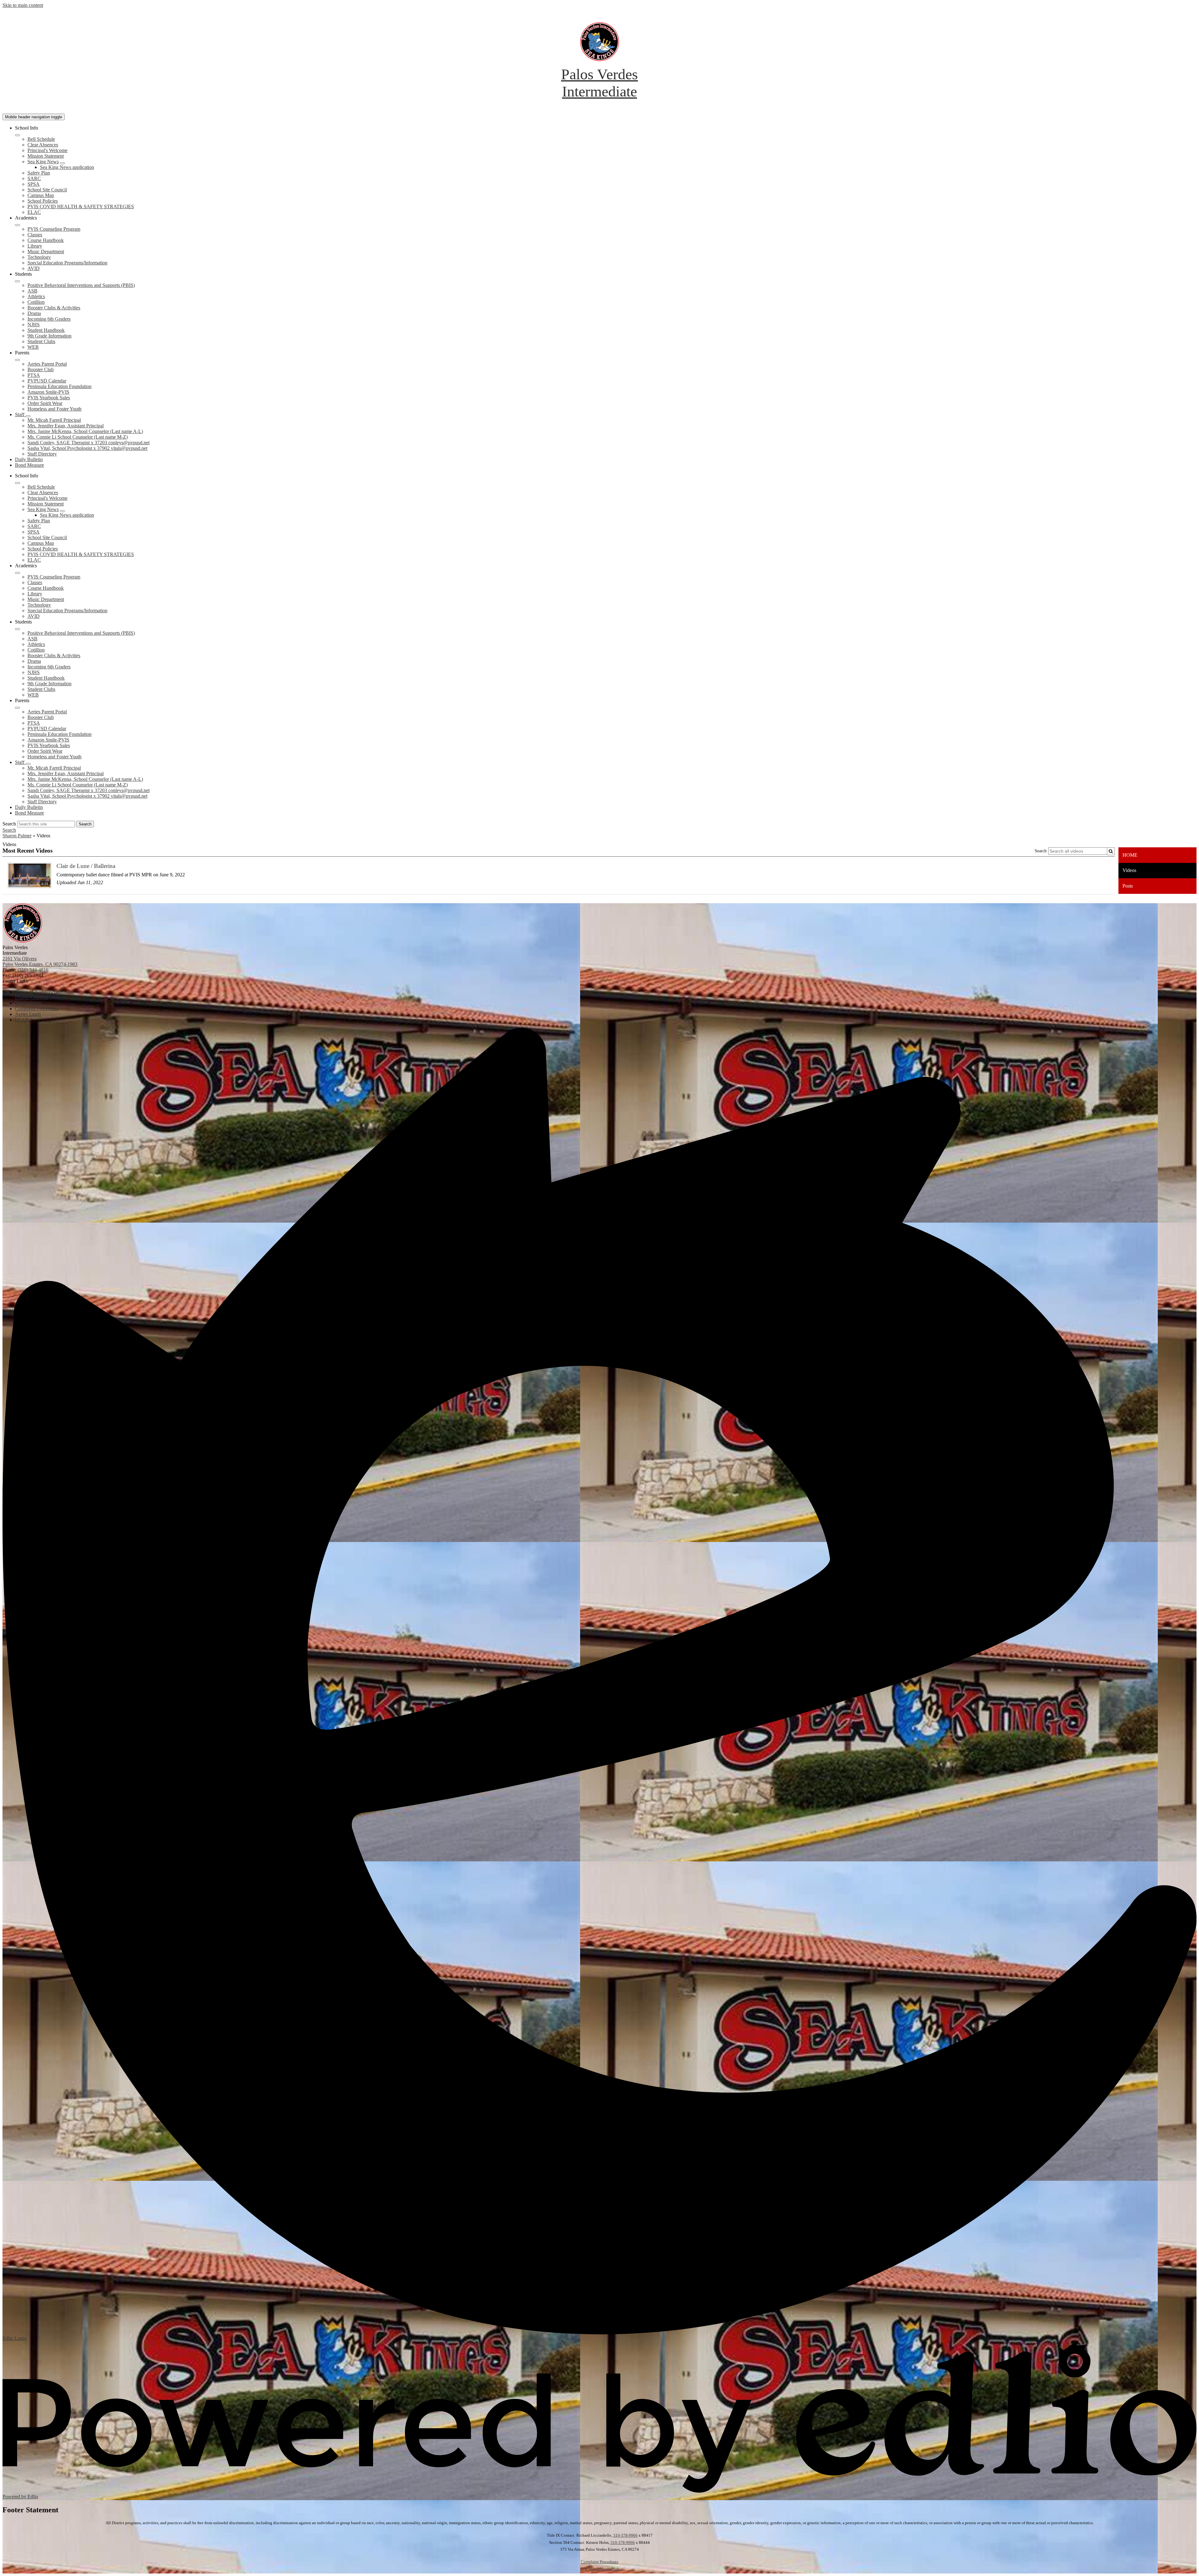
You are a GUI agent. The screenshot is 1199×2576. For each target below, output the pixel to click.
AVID (34, 268)
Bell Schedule (41, 139)
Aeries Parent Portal (47, 364)
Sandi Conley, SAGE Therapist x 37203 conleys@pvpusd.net (89, 443)
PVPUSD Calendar (47, 381)
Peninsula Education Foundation (59, 386)
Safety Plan (39, 173)
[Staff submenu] (28, 416)
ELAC (34, 212)
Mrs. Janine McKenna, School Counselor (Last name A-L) (85, 431)
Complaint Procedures (599, 2562)
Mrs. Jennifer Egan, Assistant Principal (66, 426)
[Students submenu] (17, 281)
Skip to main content (23, 5)
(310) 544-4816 (33, 970)
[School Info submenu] (17, 135)
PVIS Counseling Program (54, 229)
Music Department (46, 251)
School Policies (43, 201)
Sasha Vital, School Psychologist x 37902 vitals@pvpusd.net (87, 448)
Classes (35, 235)
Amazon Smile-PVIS (48, 392)
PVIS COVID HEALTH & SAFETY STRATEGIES (81, 207)
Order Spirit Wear (45, 403)
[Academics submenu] (17, 225)
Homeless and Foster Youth (54, 409)
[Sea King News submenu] (62, 163)
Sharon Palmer (17, 836)
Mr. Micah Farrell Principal (54, 420)
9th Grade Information (49, 336)
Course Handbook (46, 240)
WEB (33, 347)
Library (35, 246)
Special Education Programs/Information (67, 263)
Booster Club (41, 369)
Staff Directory (42, 454)
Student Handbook (46, 330)
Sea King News (43, 162)
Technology (39, 257)
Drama (34, 313)
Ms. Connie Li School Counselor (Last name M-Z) (78, 437)
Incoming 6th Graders (49, 319)
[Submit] (1111, 851)
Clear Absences (43, 145)
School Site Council (47, 190)
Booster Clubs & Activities (54, 308)
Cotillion (36, 302)
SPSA (34, 184)
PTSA (34, 375)
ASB (32, 291)
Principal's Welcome (47, 150)
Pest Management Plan (600, 2569)
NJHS (34, 325)
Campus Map (41, 195)
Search (9, 824)
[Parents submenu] (17, 360)
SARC (34, 178)
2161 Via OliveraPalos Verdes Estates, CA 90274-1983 (40, 961)
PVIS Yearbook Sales (49, 398)
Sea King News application (67, 167)
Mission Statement (46, 156)
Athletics (36, 296)
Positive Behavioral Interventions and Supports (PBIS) (81, 285)
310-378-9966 (625, 2535)
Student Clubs (41, 341)
